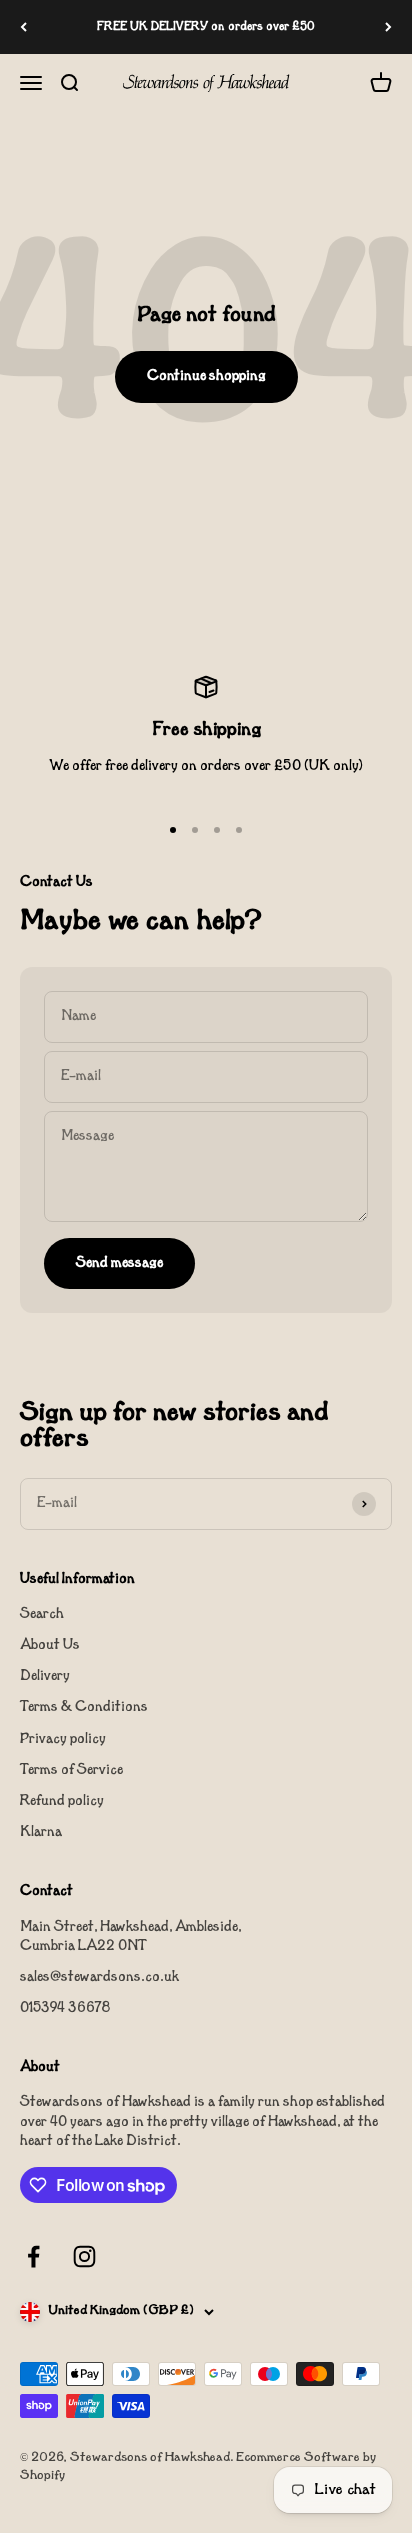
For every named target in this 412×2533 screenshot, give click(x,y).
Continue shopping (206, 376)
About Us (50, 1645)
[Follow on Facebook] (33, 2256)
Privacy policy (63, 1739)
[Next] (388, 27)
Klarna (41, 1832)
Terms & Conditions (84, 1707)
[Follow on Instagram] (84, 2256)
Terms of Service (71, 1770)
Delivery (45, 1676)
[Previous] (23, 27)
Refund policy (62, 1801)
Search (42, 1614)
